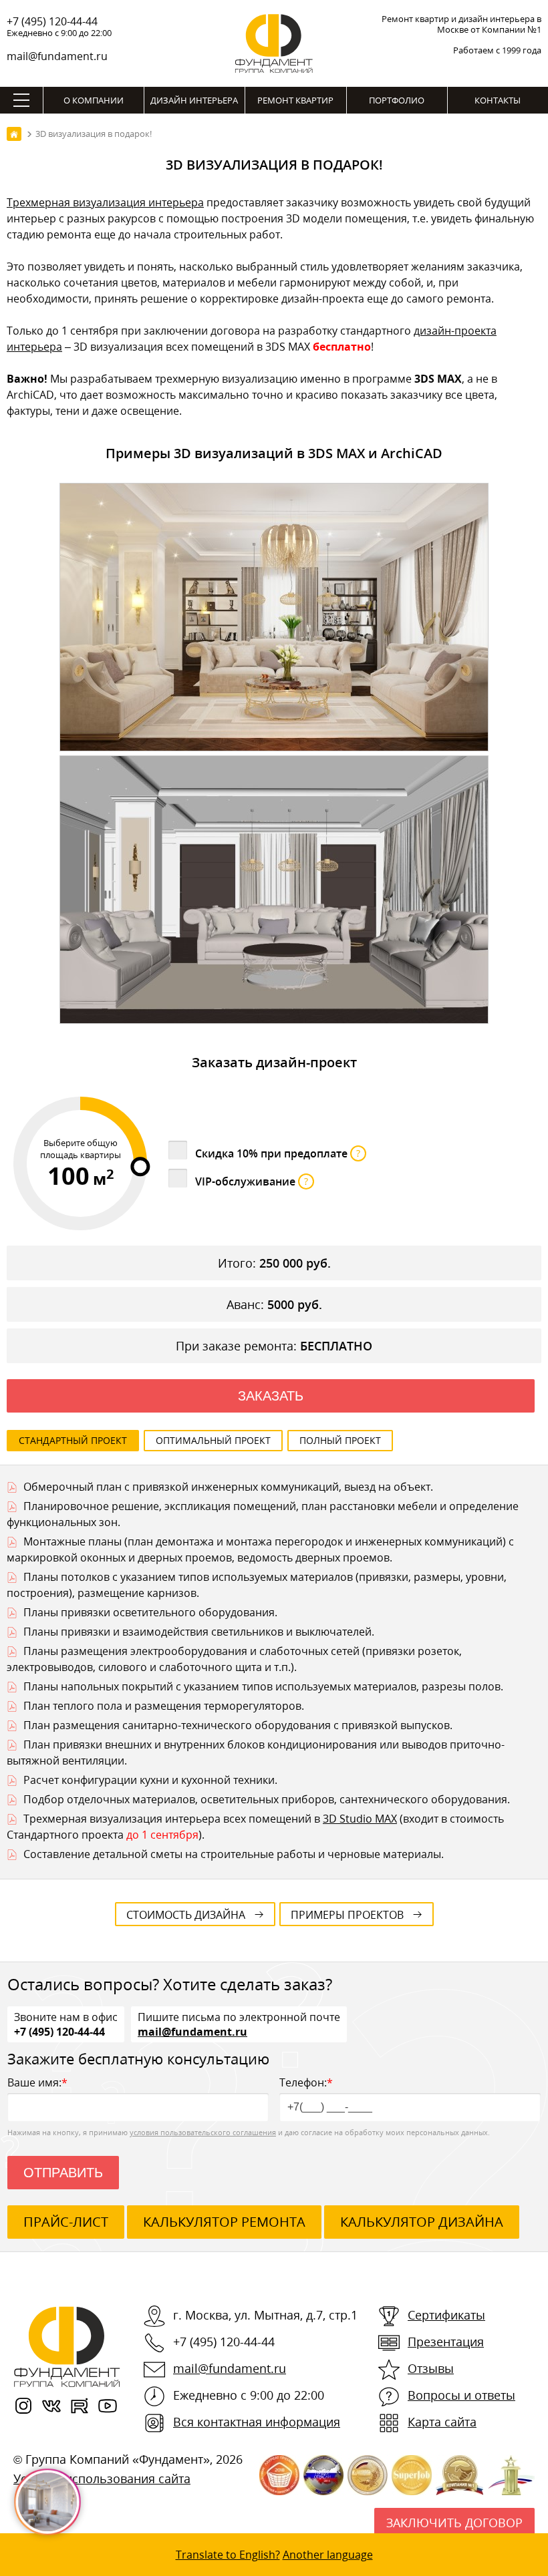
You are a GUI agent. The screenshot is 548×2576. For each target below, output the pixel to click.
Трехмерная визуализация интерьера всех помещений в (173, 1819)
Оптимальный (213, 1440)
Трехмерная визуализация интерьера (105, 202)
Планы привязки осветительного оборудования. (150, 1612)
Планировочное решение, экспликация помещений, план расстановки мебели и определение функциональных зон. (263, 1514)
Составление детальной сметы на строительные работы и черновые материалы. (234, 1854)
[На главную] (14, 134)
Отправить (63, 2173)
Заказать (271, 1396)
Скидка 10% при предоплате (278, 1153)
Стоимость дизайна (186, 1915)
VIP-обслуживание (252, 1181)
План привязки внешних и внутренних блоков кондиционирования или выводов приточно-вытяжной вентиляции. (256, 1753)
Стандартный (73, 1440)
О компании (94, 100)
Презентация (446, 2342)
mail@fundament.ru (57, 56)
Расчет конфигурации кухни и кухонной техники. (150, 1780)
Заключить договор (454, 2523)
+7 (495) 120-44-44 (52, 21)
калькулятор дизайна (422, 2222)
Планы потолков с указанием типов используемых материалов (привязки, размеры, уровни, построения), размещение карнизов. (257, 1585)
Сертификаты (446, 2315)
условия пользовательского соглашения (203, 2132)
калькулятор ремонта (224, 2222)
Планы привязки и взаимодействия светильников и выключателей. (199, 1632)
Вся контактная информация (257, 2422)
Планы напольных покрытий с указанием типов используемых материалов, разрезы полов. (263, 1686)
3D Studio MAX (360, 1819)
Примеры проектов (347, 1915)
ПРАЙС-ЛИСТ (66, 2222)
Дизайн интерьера (194, 100)
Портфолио (397, 100)
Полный (340, 1440)
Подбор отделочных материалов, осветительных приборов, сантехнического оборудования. (267, 1799)
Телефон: (306, 2082)
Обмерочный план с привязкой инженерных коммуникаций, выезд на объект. (228, 1487)
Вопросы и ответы (461, 2395)
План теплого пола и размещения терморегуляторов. (164, 1706)
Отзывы (431, 2368)
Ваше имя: (37, 2082)
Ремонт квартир (295, 100)
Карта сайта (442, 2422)
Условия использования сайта (102, 2478)
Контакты (498, 100)
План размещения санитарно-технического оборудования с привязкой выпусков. (238, 1725)
